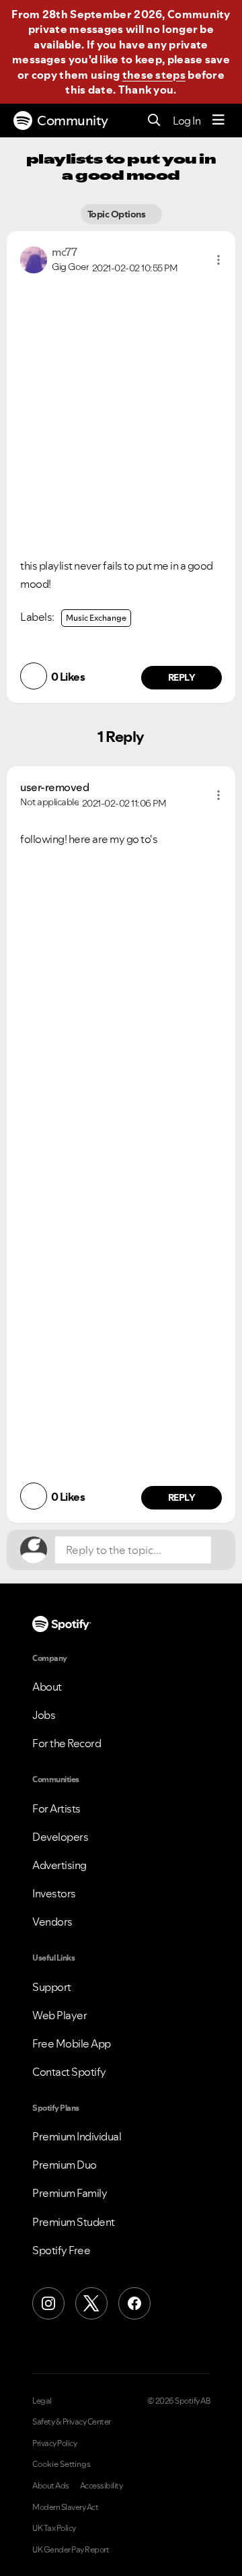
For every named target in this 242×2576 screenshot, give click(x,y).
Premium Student (74, 2222)
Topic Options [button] (117, 214)
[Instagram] (48, 2303)
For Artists (56, 1808)
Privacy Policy (54, 2443)
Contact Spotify (69, 2072)
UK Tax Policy (54, 2528)
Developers (60, 1837)
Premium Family (70, 2193)
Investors (54, 1893)
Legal (42, 2401)
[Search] (154, 121)
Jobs (44, 1715)
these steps (154, 75)
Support (52, 1987)
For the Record (67, 1743)
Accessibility (102, 2486)
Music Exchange (96, 618)
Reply (182, 677)
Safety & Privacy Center (72, 2422)
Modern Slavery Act (65, 2507)
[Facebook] (134, 2303)
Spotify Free (61, 2250)
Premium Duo (65, 2165)
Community (73, 121)
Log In (187, 121)
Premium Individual (77, 2136)
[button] (218, 260)
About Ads (51, 2486)
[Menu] (218, 121)
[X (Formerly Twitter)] (91, 2303)
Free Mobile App (72, 2043)
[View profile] (34, 259)
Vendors (52, 1922)
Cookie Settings (62, 2464)
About (47, 1687)
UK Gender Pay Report (71, 2550)
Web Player (59, 2015)
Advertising (59, 1865)
